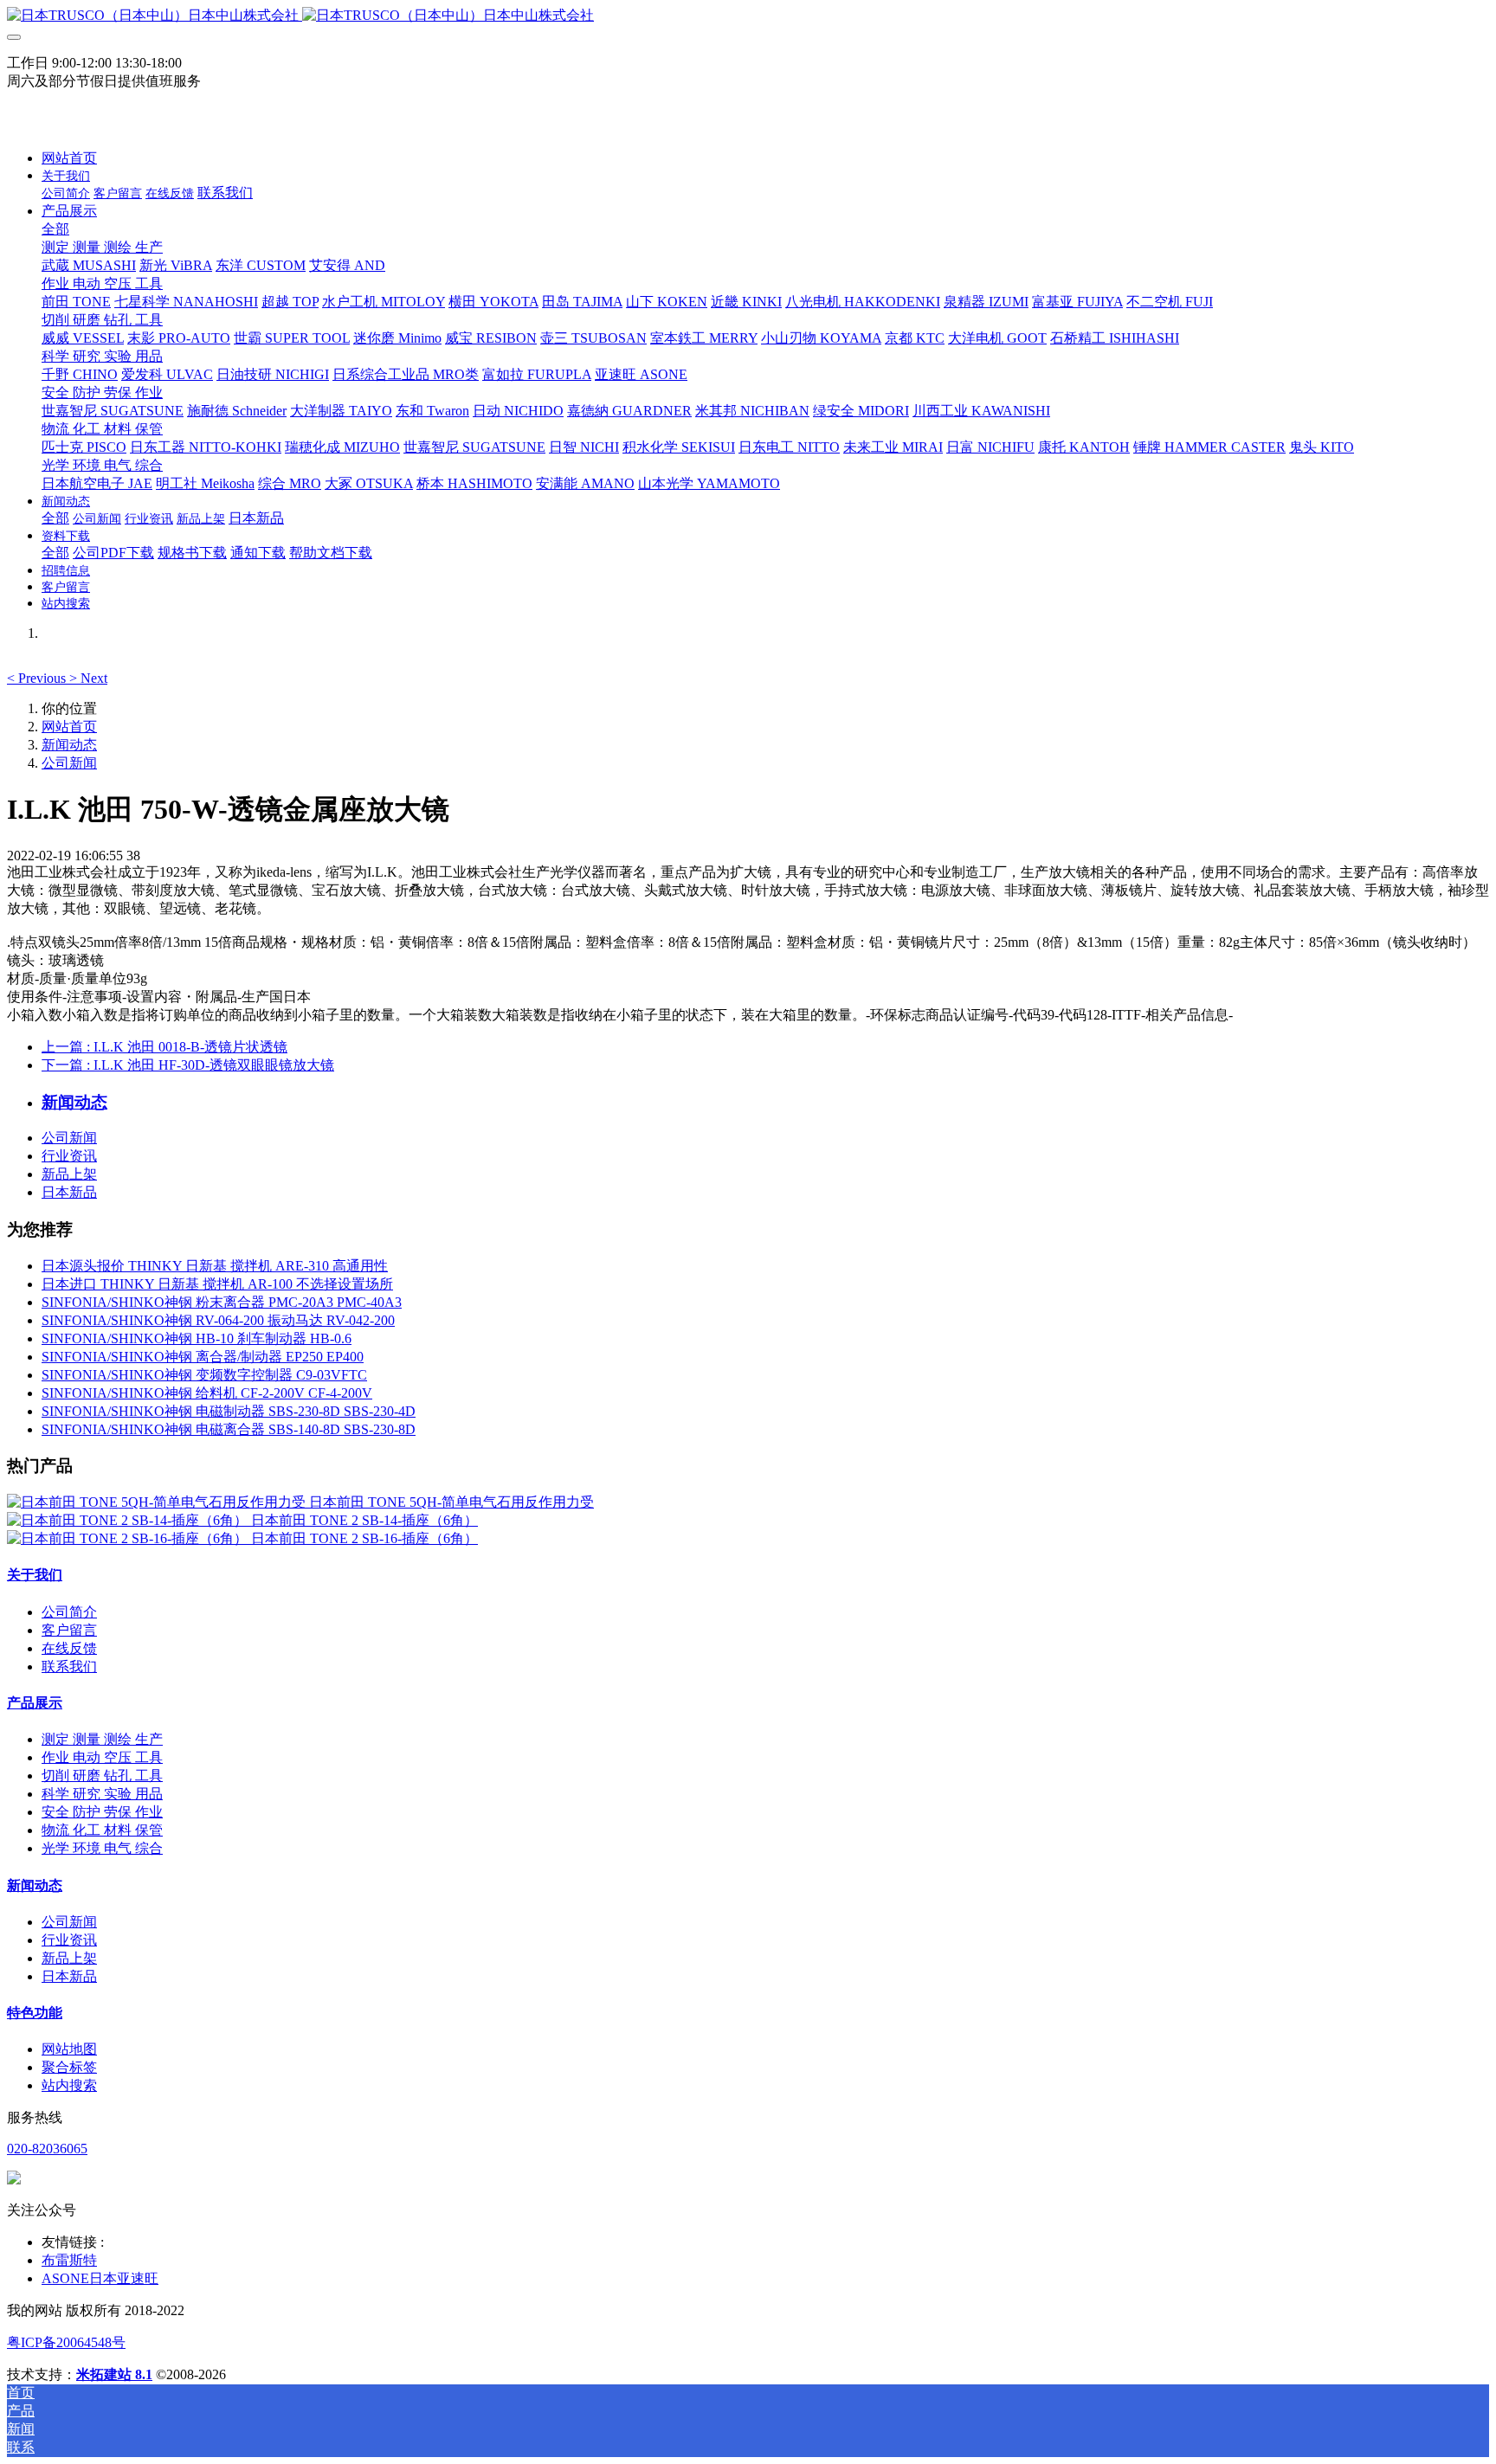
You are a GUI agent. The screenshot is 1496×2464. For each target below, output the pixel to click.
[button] (38, 678)
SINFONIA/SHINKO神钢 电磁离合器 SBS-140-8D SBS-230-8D (229, 1429)
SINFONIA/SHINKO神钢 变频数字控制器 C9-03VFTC (204, 1375)
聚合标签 (69, 2067)
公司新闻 (69, 763)
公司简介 (69, 1612)
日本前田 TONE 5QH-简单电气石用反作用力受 (451, 1502)
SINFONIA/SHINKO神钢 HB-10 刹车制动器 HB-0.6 (197, 1338)
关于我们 (35, 1575)
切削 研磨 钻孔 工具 (102, 1776)
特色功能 (35, 2013)
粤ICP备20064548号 (66, 2342)
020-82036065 (47, 2149)
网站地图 (69, 2049)
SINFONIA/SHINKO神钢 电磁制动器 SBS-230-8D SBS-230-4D (229, 1411)
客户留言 (69, 1630)
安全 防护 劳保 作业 (102, 1812)
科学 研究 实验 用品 (102, 1794)
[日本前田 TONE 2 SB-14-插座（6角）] (129, 1520)
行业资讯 (69, 1156)
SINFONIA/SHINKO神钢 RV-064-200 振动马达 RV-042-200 (218, 1320)
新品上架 (69, 1174)
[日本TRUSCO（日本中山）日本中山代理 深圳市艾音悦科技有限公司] (748, 16)
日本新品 (69, 1192)
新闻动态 (69, 745)
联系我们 (69, 1666)
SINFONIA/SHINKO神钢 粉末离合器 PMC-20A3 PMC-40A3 (222, 1302)
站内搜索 (69, 2085)
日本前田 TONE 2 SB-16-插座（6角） (364, 1538)
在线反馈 (69, 1648)
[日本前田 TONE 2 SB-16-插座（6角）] (129, 1538)
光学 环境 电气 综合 (102, 1848)
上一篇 (164, 1047)
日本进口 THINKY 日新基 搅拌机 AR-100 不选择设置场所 (217, 1284)
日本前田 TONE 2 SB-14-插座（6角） (364, 1520)
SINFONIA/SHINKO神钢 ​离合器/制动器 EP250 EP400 (203, 1357)
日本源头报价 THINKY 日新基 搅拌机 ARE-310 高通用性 (215, 1266)
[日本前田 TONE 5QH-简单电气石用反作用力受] (158, 1502)
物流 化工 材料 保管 (102, 1830)
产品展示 (35, 1703)
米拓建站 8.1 (114, 2374)
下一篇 (188, 1065)
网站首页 (69, 158)
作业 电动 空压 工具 (102, 1757)
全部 (55, 229)
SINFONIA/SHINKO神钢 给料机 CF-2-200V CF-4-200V (207, 1393)
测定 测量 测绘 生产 (102, 1739)
